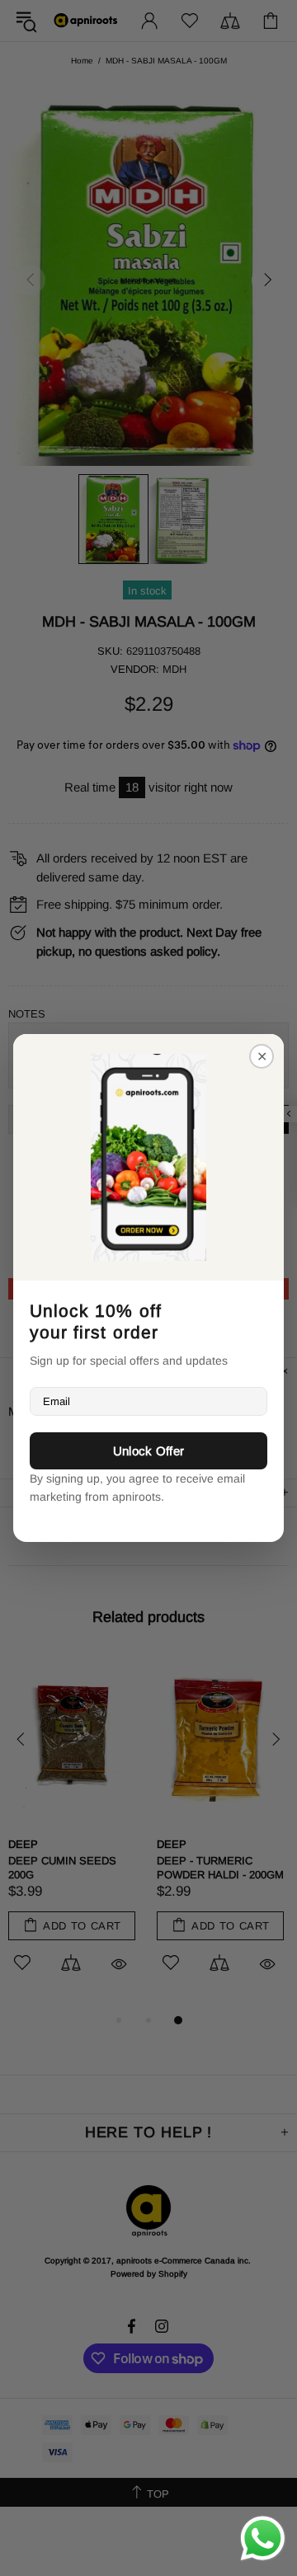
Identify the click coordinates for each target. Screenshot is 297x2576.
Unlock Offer (149, 1451)
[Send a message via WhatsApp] (263, 2538)
